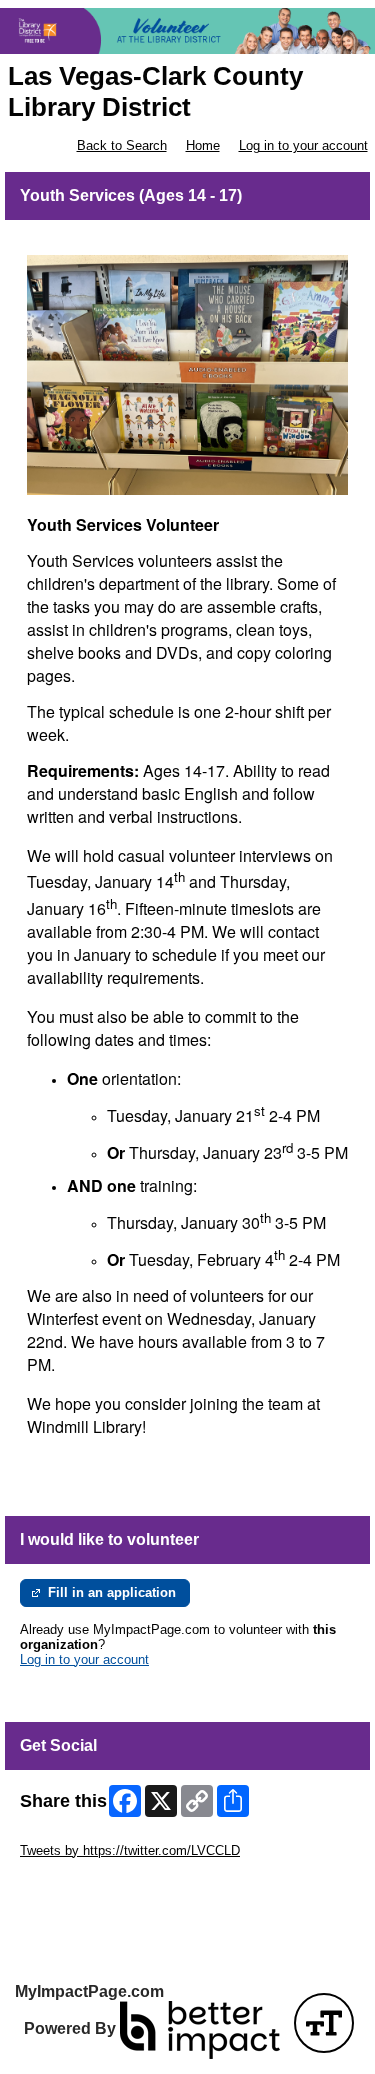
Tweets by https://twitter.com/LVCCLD (130, 1850)
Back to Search (122, 145)
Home (203, 145)
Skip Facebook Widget (85, 1880)
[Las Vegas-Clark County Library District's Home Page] (187, 31)
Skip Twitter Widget (76, 1835)
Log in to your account (303, 145)
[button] (324, 2023)
